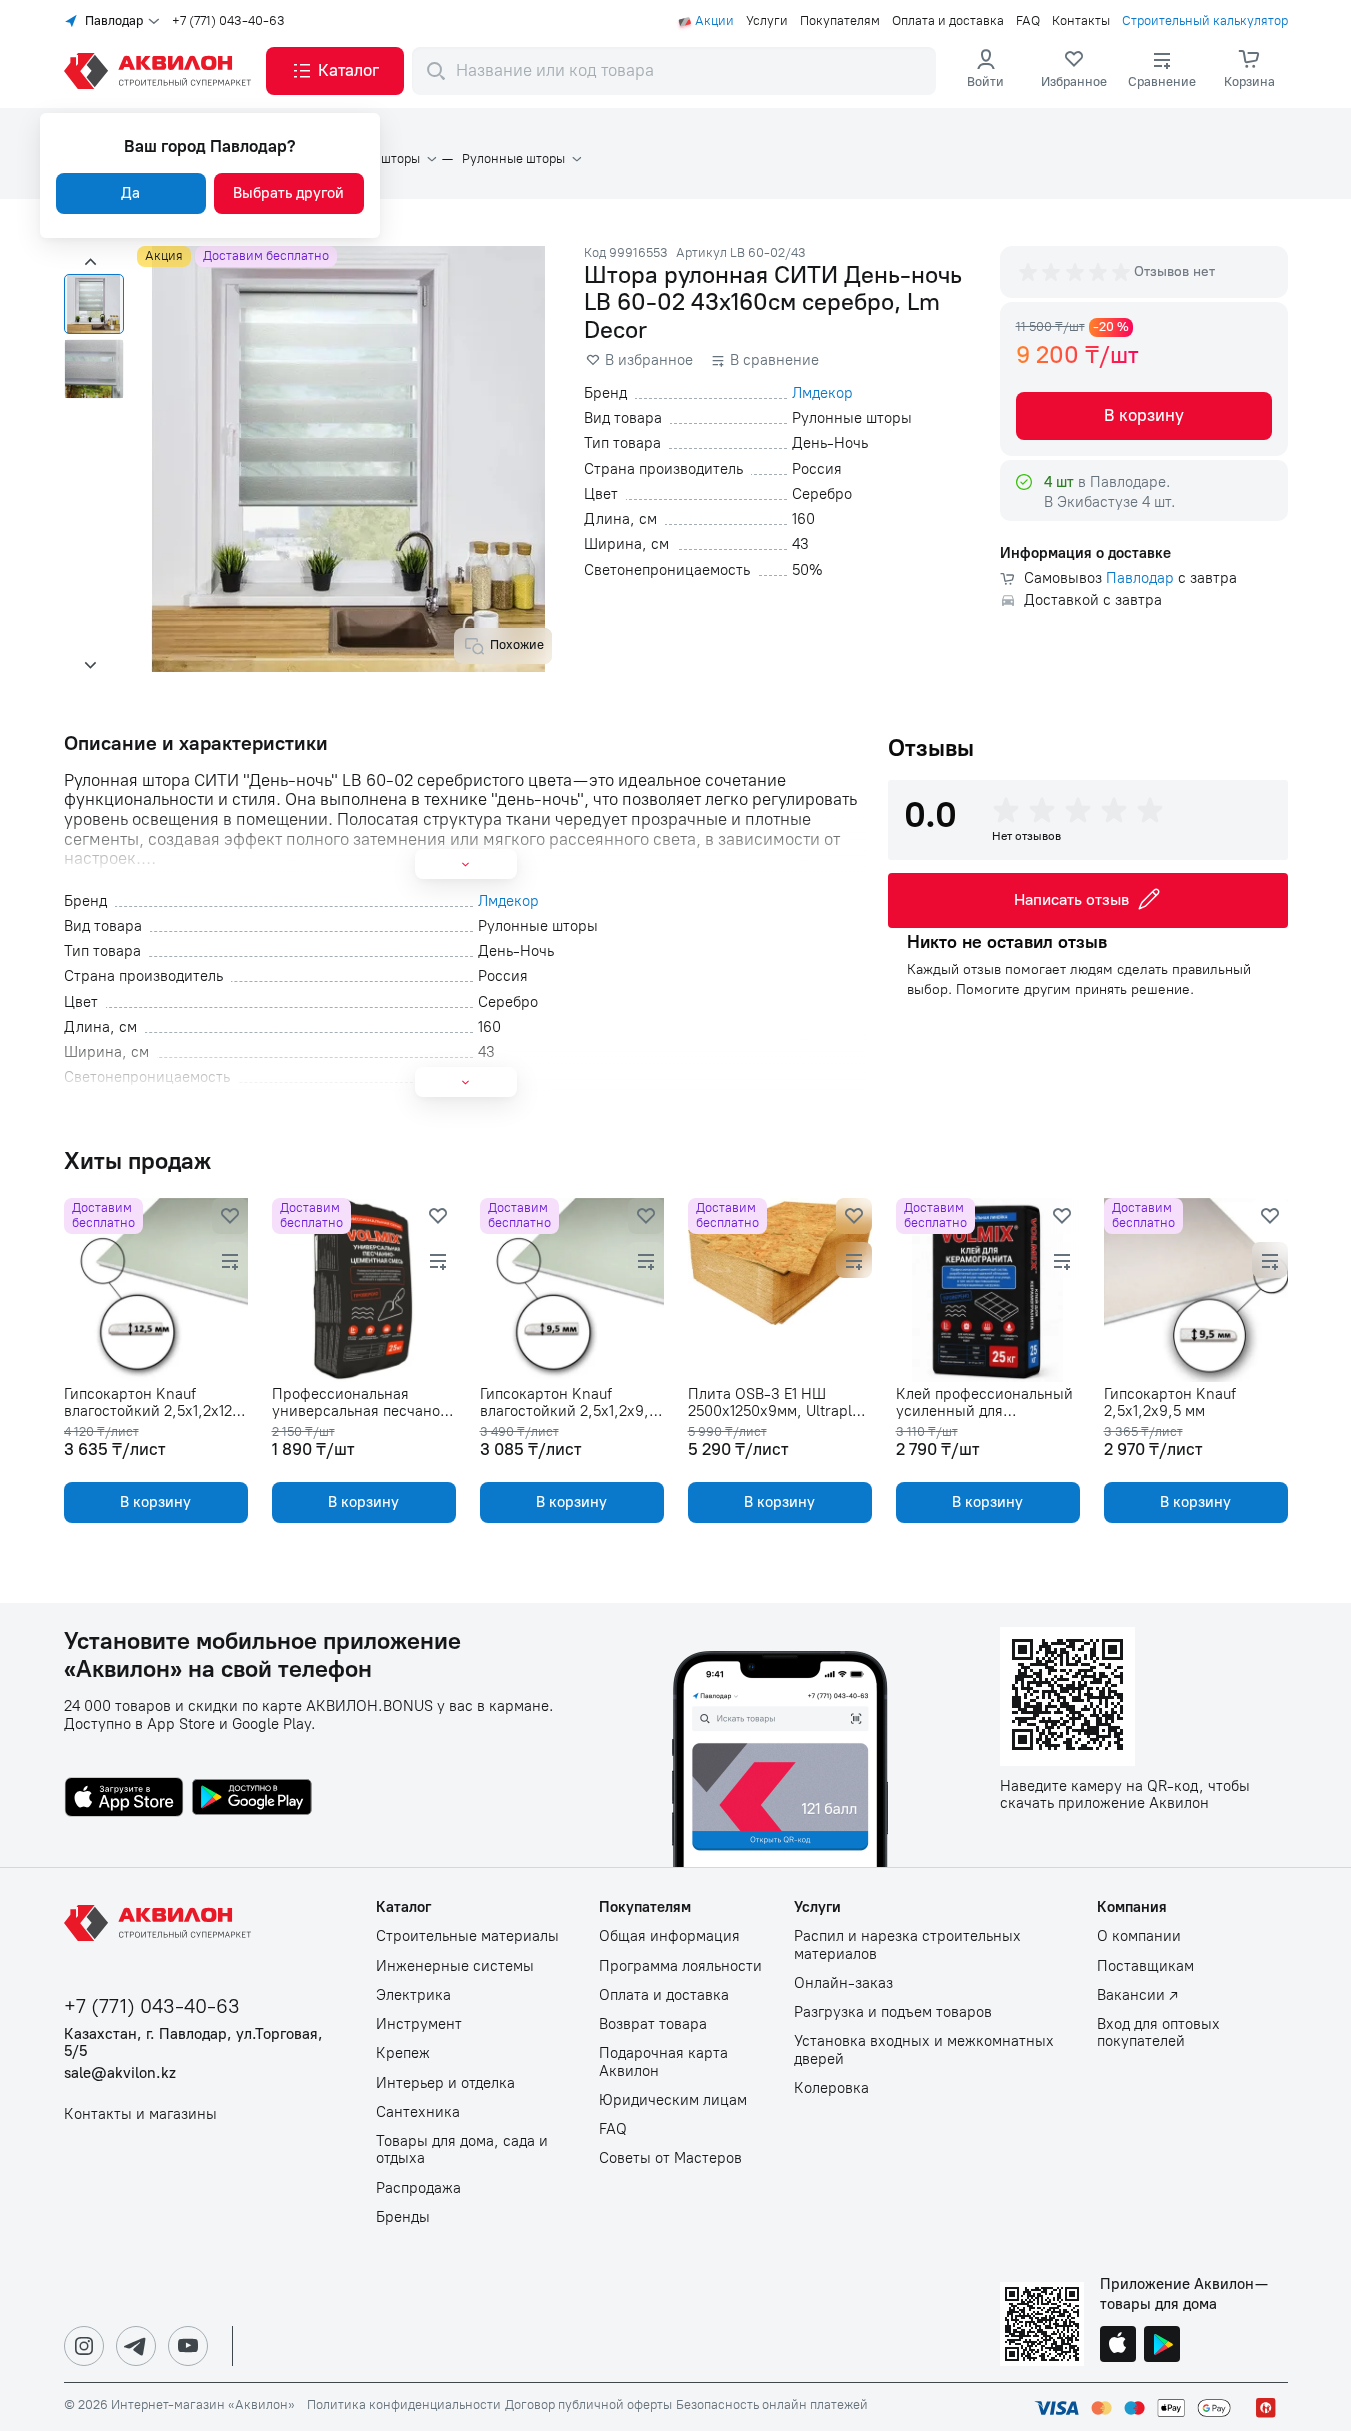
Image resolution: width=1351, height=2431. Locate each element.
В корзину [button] (1144, 415)
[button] (335, 71)
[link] (1074, 71)
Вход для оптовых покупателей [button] (1158, 2033)
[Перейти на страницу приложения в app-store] (124, 1799)
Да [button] (130, 193)
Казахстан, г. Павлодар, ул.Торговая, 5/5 (193, 2043)
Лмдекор (822, 393)
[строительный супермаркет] (161, 71)
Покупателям (840, 21)
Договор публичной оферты (588, 2405)
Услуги (767, 21)
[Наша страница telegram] (136, 2346)
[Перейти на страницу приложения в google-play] (252, 1799)
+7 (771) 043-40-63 (228, 21)
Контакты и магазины (140, 2114)
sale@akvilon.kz (120, 2073)
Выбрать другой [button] (288, 193)
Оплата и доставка (948, 21)
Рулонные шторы (513, 159)
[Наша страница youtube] (188, 2346)
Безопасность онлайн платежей (772, 2405)
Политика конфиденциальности (404, 2405)
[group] (1076, 272)
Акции (714, 21)
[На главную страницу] (161, 1923)
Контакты (1081, 21)
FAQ (1028, 21)
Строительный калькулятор (1205, 21)
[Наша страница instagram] (84, 2346)
